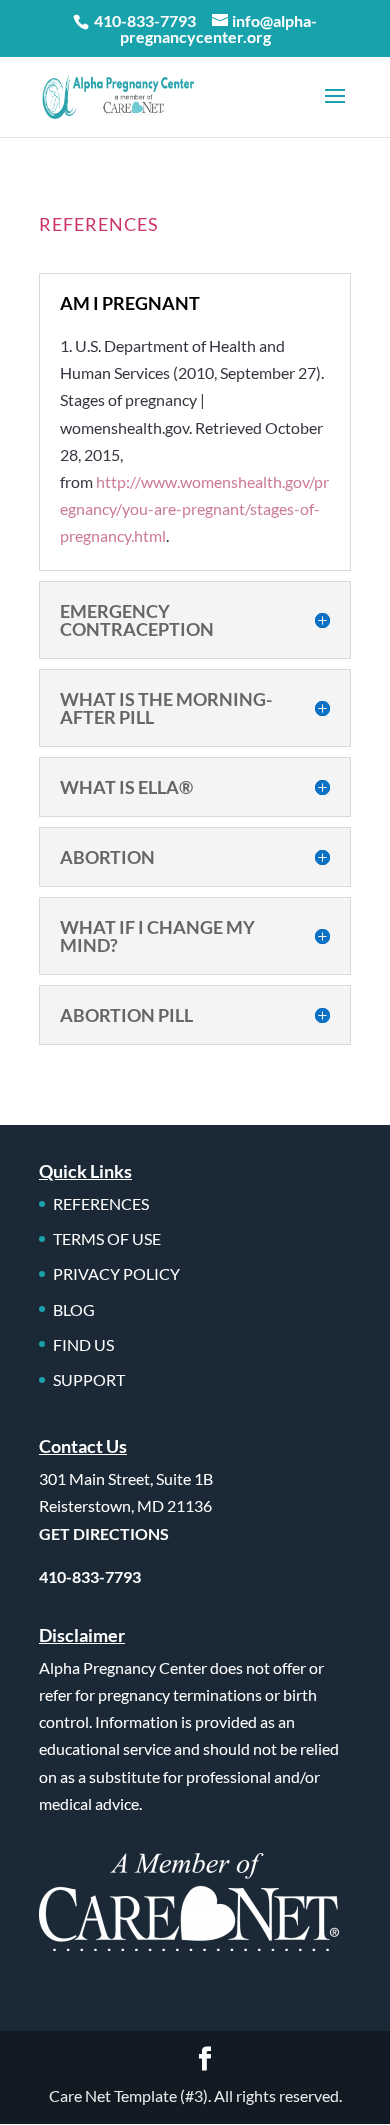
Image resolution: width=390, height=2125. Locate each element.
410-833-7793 (145, 20)
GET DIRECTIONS (104, 1533)
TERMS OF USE (107, 1238)
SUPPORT (89, 1379)
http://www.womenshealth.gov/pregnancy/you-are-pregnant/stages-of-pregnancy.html (194, 508)
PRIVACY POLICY (116, 1273)
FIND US (83, 1344)
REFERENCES (101, 1203)
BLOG (74, 1309)
